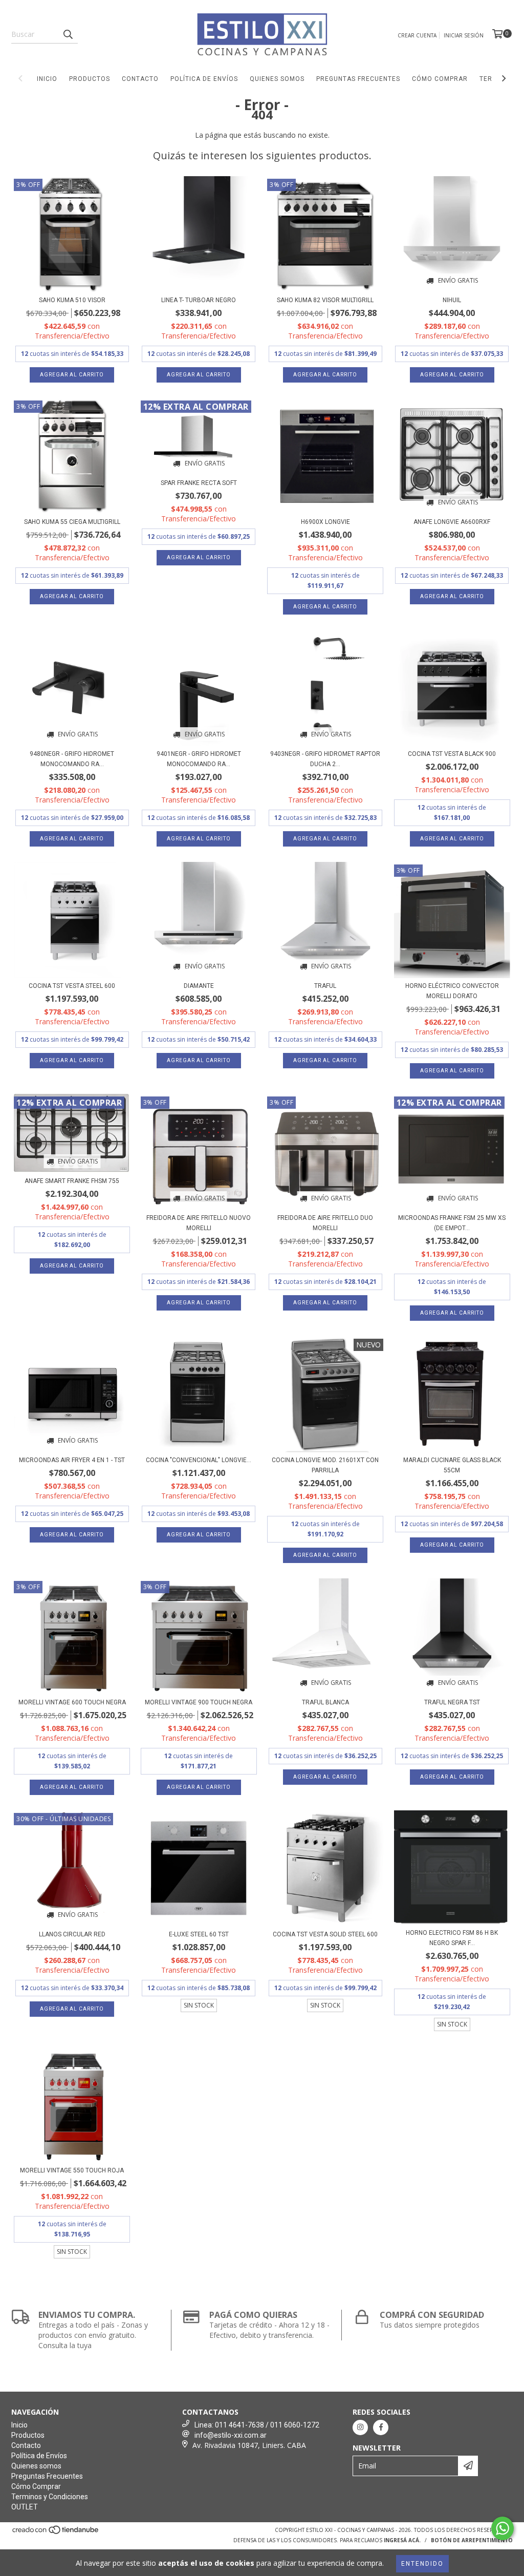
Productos (90, 79)
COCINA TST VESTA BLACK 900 (452, 754)
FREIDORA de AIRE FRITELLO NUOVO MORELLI (199, 1223)
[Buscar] (68, 34)
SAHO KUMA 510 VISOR (72, 300)
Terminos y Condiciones (50, 2497)
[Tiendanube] (56, 2532)
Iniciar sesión (464, 35)
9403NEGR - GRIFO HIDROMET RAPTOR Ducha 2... (325, 759)
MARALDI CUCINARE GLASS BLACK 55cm (452, 1465)
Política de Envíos (204, 79)
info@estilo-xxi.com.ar (231, 2435)
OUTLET (25, 2507)
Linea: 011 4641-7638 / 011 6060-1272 (257, 2425)
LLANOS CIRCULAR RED (72, 1934)
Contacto (140, 79)
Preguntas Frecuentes (358, 79)
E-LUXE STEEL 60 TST (199, 1934)
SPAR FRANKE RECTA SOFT (199, 483)
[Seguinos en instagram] (360, 2427)
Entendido (422, 2564)
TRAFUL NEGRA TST (452, 1702)
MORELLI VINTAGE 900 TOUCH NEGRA (199, 1702)
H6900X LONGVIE (325, 522)
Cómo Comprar (440, 79)
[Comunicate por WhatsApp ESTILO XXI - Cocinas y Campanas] (503, 2528)
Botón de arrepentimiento (472, 2540)
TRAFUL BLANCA (325, 1702)
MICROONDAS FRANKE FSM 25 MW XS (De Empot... (452, 1223)
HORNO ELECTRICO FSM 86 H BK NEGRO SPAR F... (452, 1938)
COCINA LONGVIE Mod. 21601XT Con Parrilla (325, 1465)
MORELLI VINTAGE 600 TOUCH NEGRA (72, 1702)
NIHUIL (452, 300)
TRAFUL (325, 986)
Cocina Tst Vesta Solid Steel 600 (325, 1934)
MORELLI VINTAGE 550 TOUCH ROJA (72, 2170)
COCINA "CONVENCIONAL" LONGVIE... (199, 1460)
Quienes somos (277, 79)
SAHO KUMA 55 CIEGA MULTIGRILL (72, 522)
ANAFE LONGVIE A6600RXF (452, 522)
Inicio (47, 79)
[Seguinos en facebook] (381, 2427)
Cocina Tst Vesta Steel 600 (72, 986)
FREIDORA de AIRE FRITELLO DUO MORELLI (325, 1223)
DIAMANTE (199, 986)
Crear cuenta (417, 35)
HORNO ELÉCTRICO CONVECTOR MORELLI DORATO (452, 991)
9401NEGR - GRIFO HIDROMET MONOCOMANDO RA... (199, 759)
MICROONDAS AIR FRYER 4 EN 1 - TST (72, 1460)
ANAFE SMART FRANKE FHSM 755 (72, 1181)
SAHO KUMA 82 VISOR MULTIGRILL (325, 300)
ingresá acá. (402, 2540)
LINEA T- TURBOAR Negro (199, 300)
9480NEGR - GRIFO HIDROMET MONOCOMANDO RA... (72, 759)
